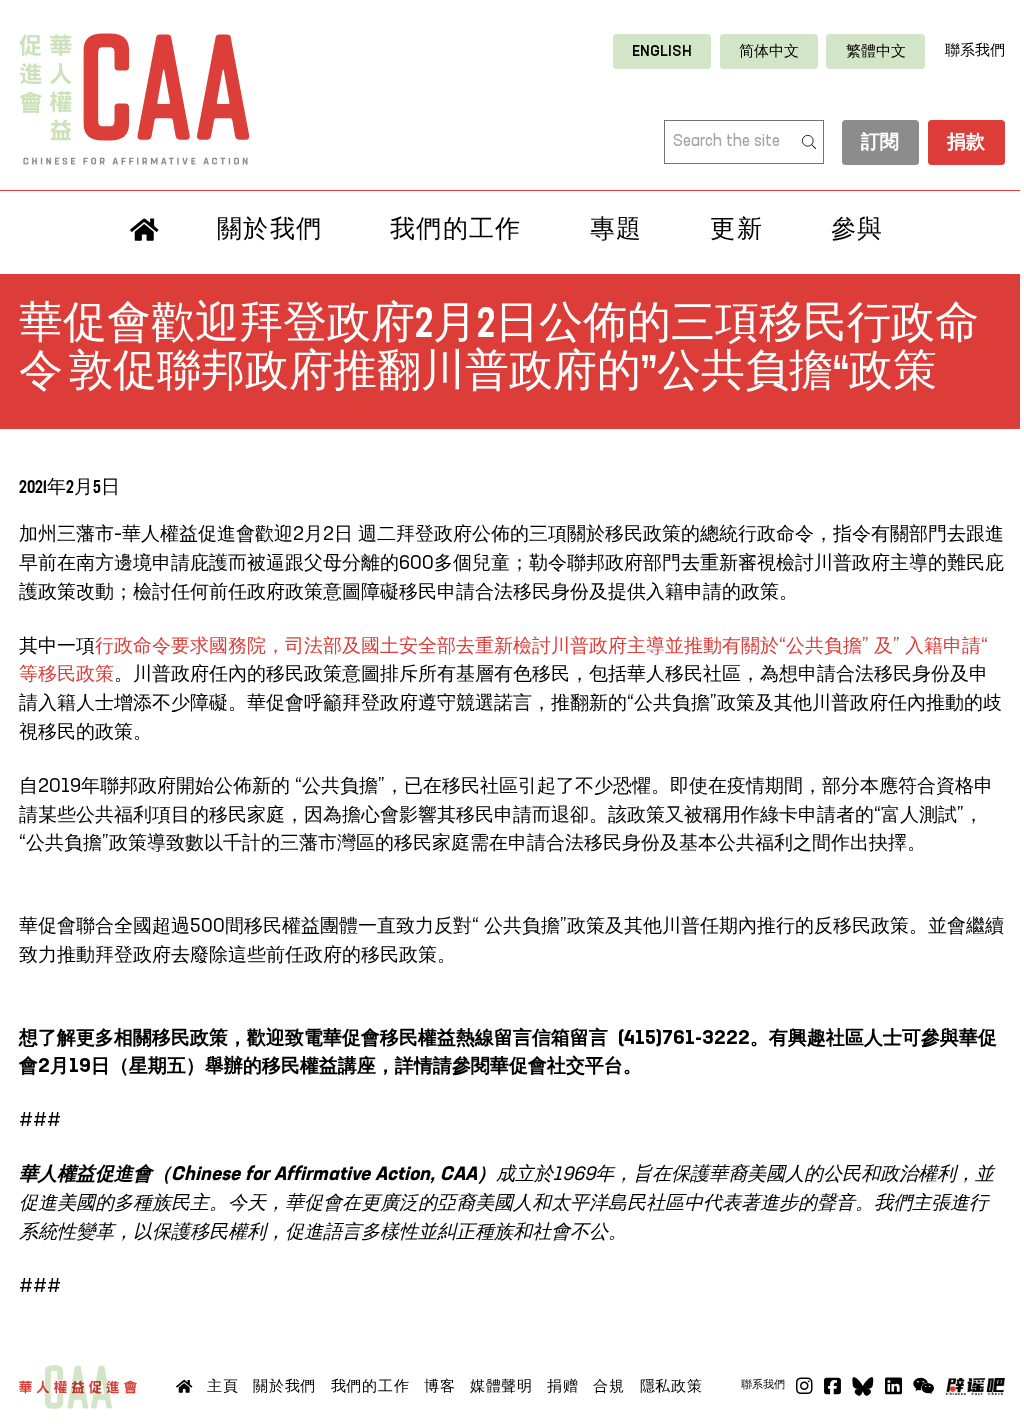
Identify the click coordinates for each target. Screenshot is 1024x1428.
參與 (857, 228)
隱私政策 (671, 1386)
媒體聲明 (501, 1386)
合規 (608, 1386)
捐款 (966, 142)
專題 (616, 228)
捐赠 (562, 1386)
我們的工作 (455, 228)
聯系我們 (975, 51)
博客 (439, 1386)
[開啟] (924, 1386)
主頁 (222, 1386)
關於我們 (269, 228)
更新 (736, 228)
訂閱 (880, 142)
